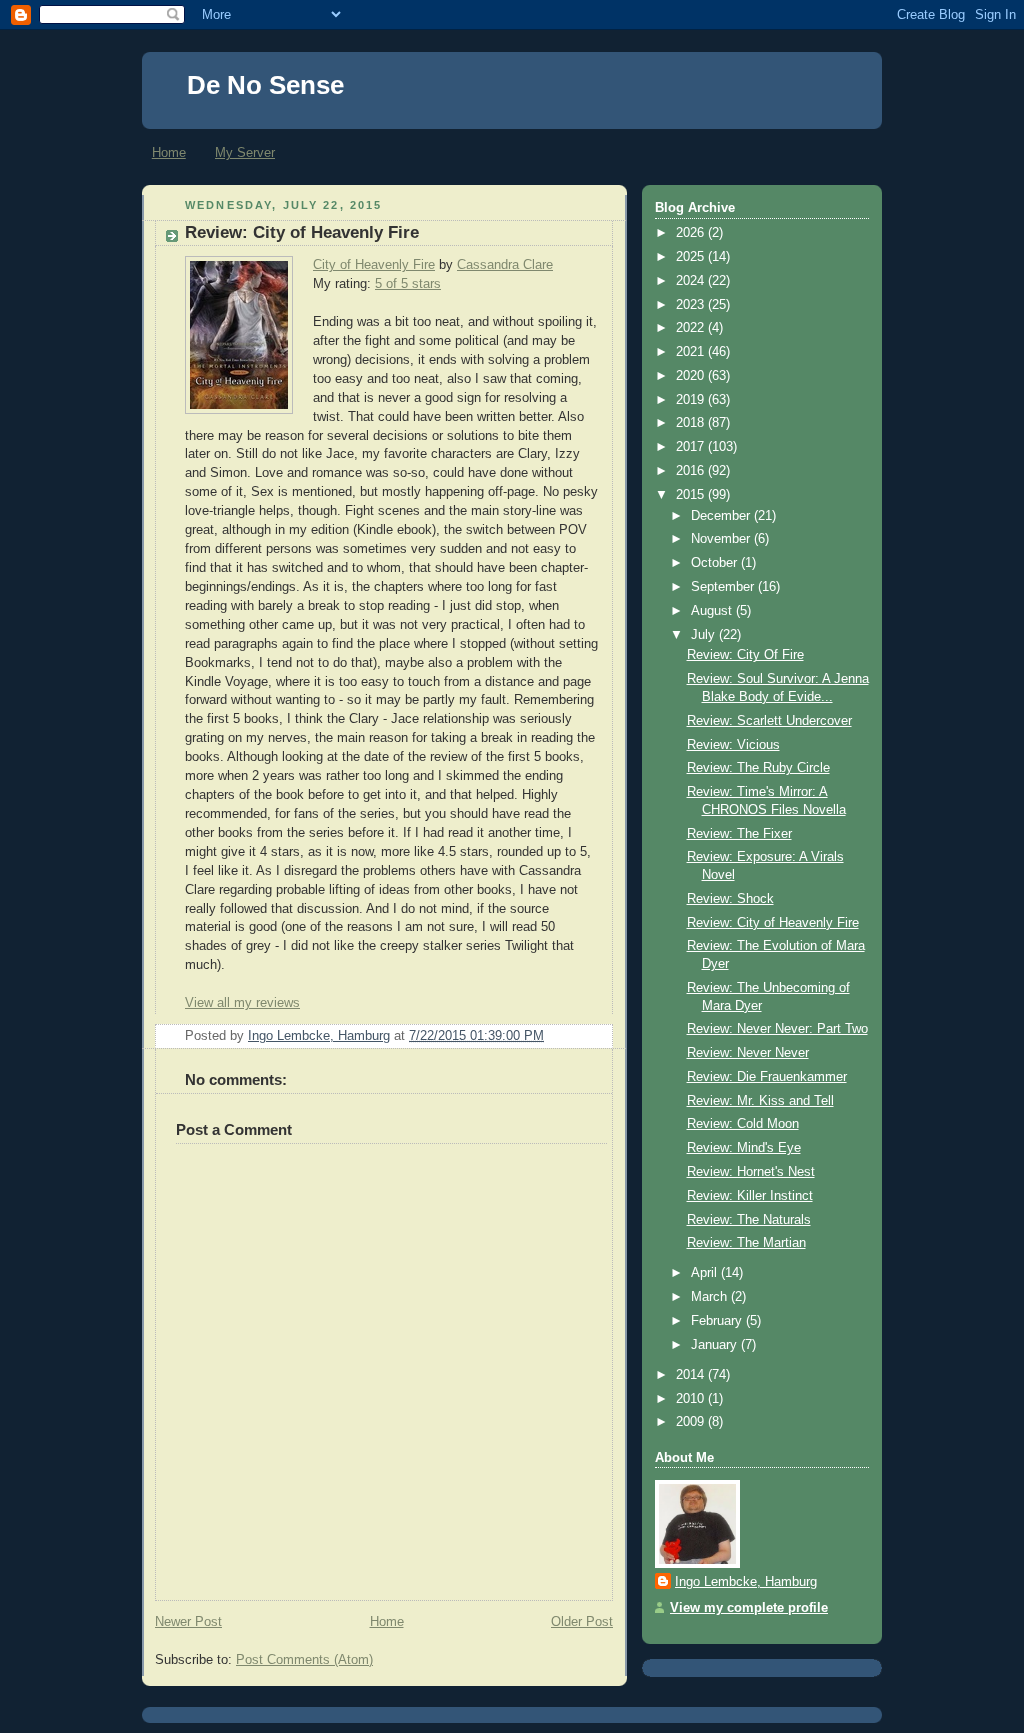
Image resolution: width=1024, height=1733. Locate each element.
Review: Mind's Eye (744, 1148)
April (706, 1273)
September (724, 587)
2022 (692, 328)
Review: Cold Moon (743, 1124)
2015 (692, 495)
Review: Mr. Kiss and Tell (760, 1101)
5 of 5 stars (408, 284)
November (722, 539)
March (711, 1297)
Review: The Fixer (739, 834)
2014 (692, 1375)
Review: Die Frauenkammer (767, 1077)
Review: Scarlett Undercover (769, 721)
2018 (692, 423)
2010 (692, 1399)
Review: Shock (730, 899)
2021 (692, 352)
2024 (692, 281)
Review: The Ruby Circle (758, 768)
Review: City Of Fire (745, 655)
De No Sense (265, 85)
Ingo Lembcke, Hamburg (746, 1582)
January (716, 1345)
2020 (692, 376)
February (718, 1321)
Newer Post (188, 1622)
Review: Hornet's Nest (751, 1172)
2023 (692, 305)
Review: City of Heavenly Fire (773, 923)
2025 (692, 257)
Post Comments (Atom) (304, 1660)
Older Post (582, 1622)
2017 (692, 447)
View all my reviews (242, 1003)
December (722, 516)
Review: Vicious (733, 745)
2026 (692, 233)
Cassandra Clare (505, 265)
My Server (245, 152)
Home (169, 152)
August (713, 611)
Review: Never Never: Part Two (777, 1029)
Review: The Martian (746, 1243)
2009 (692, 1422)
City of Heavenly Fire (374, 265)
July (705, 635)
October (716, 563)
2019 (692, 400)
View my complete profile (749, 1608)
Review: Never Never (748, 1053)
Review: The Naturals (749, 1220)
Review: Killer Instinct (750, 1196)
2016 (692, 471)
